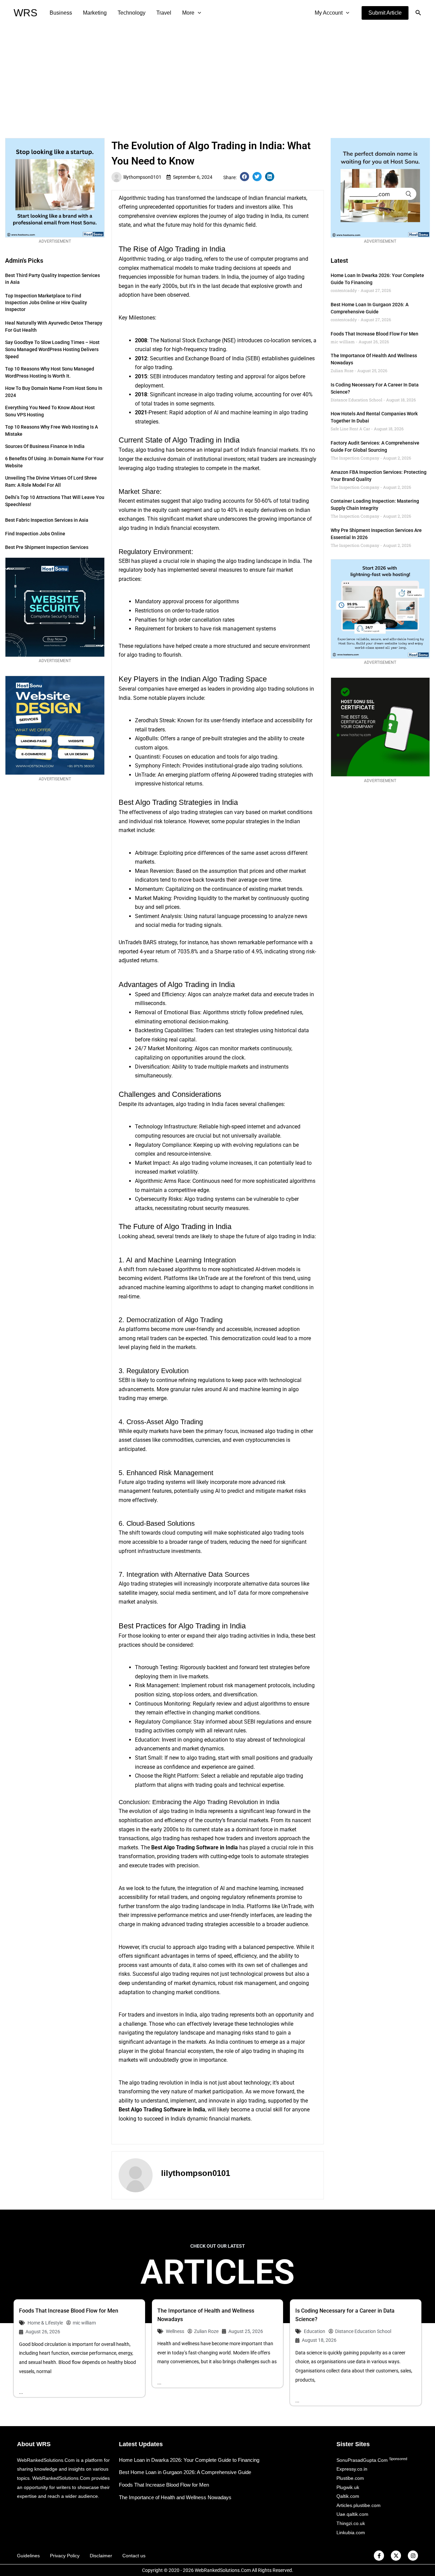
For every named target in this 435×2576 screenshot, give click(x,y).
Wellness (175, 2331)
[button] (385, 13)
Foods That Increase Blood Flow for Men (375, 334)
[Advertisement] (217, 77)
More (188, 13)
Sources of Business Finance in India (45, 446)
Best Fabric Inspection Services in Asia (47, 520)
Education (315, 2331)
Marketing (95, 13)
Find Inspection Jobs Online (35, 534)
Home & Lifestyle (45, 2323)
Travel (164, 13)
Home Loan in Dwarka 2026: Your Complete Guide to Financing (189, 2460)
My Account (329, 13)
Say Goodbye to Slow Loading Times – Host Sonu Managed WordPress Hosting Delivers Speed (52, 349)
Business (61, 13)
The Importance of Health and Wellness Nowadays (175, 2497)
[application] (198, 13)
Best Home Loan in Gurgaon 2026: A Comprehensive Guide (185, 2472)
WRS (25, 13)
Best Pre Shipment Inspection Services (47, 547)
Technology (132, 13)
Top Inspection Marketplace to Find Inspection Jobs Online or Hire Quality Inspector (46, 302)
